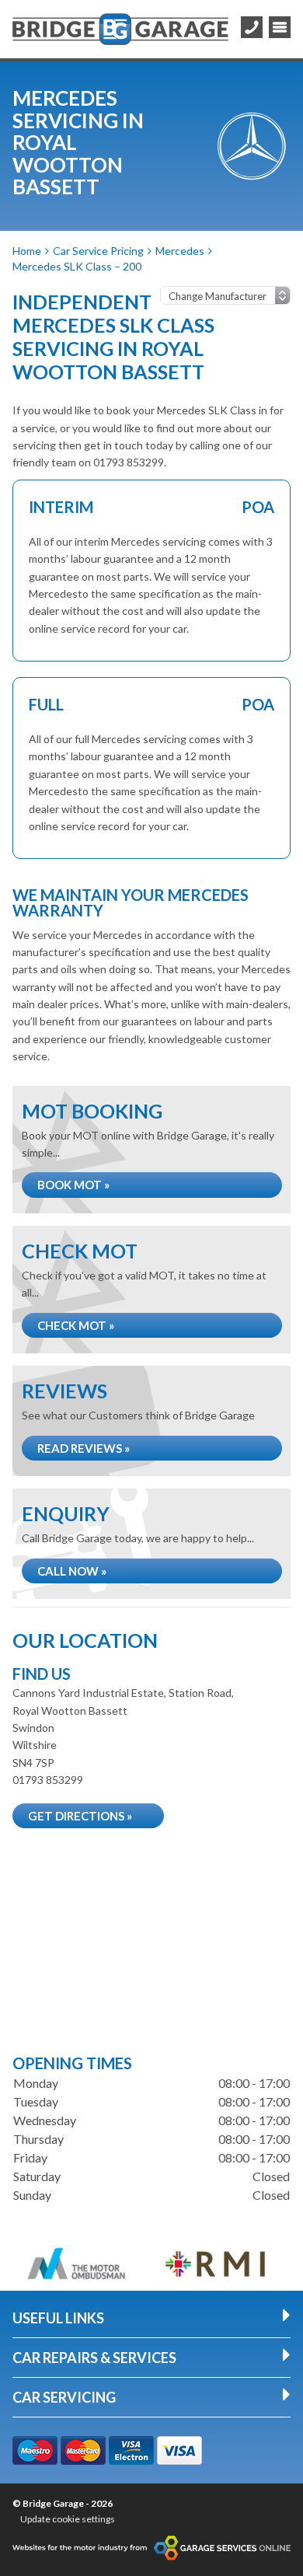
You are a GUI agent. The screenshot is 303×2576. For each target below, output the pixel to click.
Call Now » (72, 1571)
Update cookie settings (68, 2519)
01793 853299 (48, 1780)
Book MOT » (73, 1185)
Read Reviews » (84, 1448)
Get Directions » (80, 1816)
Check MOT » (76, 1325)
